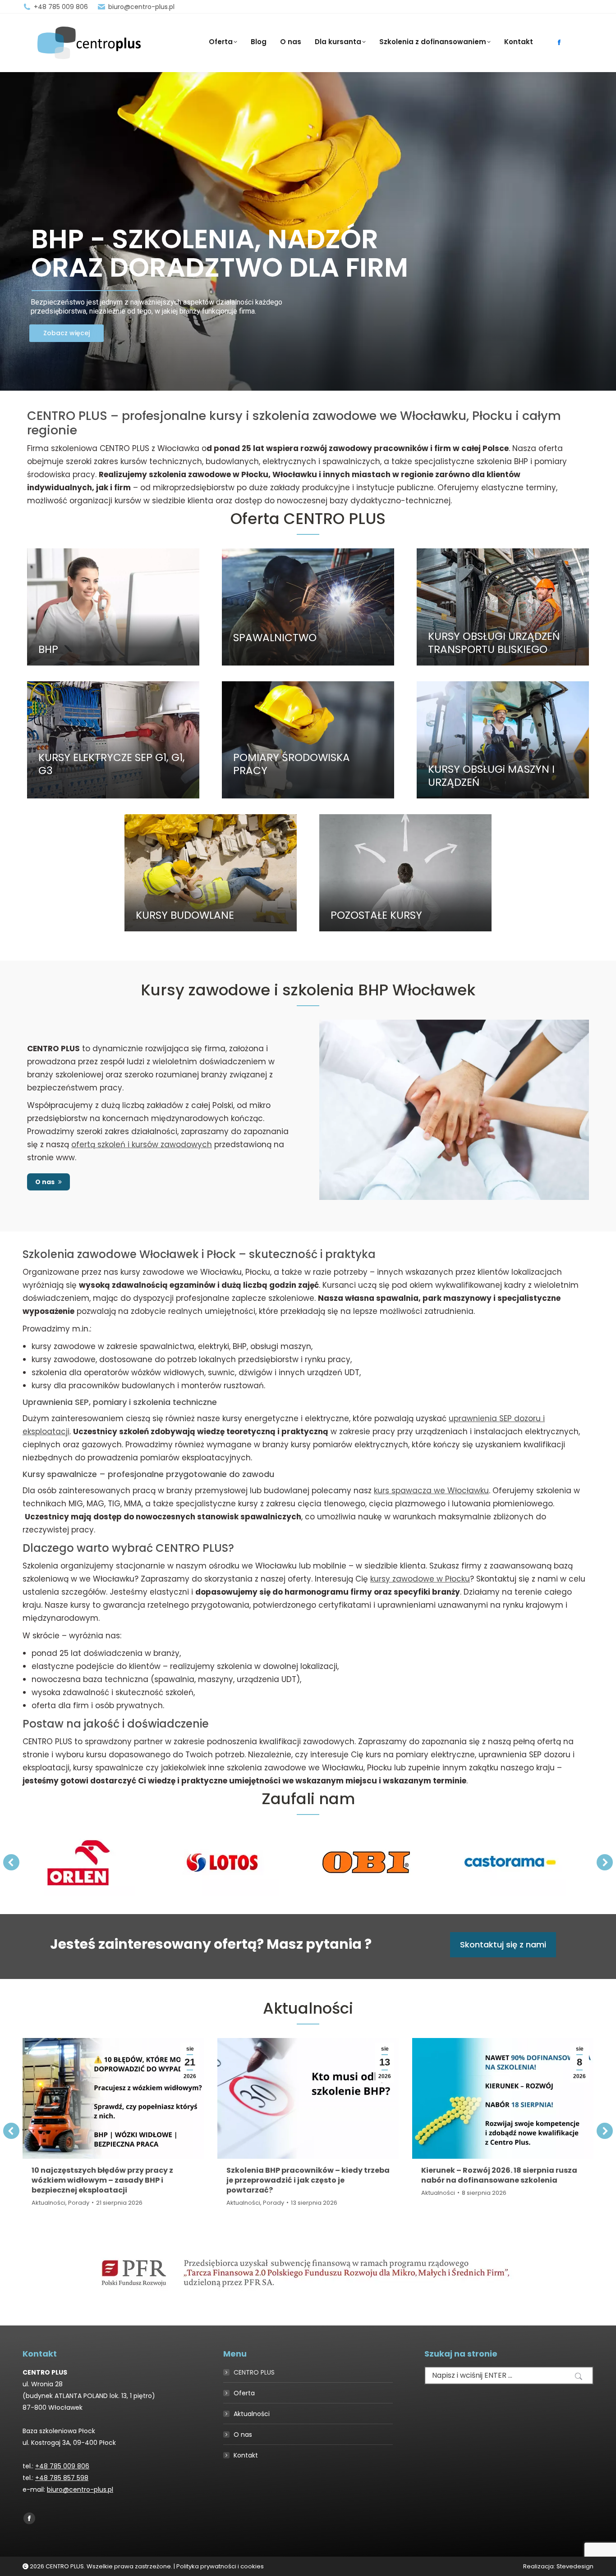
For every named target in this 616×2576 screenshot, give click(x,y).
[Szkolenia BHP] (113, 607)
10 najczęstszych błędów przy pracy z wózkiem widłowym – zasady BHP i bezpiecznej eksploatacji (102, 2180)
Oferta (244, 2393)
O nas (243, 2435)
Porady (79, 2203)
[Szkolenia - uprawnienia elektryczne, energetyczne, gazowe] (113, 740)
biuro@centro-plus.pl (141, 7)
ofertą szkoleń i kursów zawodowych (142, 1144)
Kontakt (246, 2455)
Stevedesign (575, 2566)
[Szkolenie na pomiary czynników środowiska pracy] (308, 740)
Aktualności (48, 2203)
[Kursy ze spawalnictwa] (308, 607)
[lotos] (222, 1862)
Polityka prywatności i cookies (220, 2566)
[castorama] (510, 1862)
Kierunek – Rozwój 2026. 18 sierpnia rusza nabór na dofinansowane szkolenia (499, 2175)
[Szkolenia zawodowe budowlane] (211, 873)
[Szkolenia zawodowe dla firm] (405, 873)
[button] (11, 1862)
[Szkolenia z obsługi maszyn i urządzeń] (503, 740)
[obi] (366, 1862)
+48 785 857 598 (62, 2478)
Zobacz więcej (67, 333)
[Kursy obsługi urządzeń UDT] (503, 607)
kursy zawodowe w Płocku (420, 1579)
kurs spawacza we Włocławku (431, 1491)
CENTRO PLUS (254, 2372)
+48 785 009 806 (61, 7)
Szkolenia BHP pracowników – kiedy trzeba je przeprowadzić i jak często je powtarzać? (308, 2180)
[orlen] (78, 1862)
